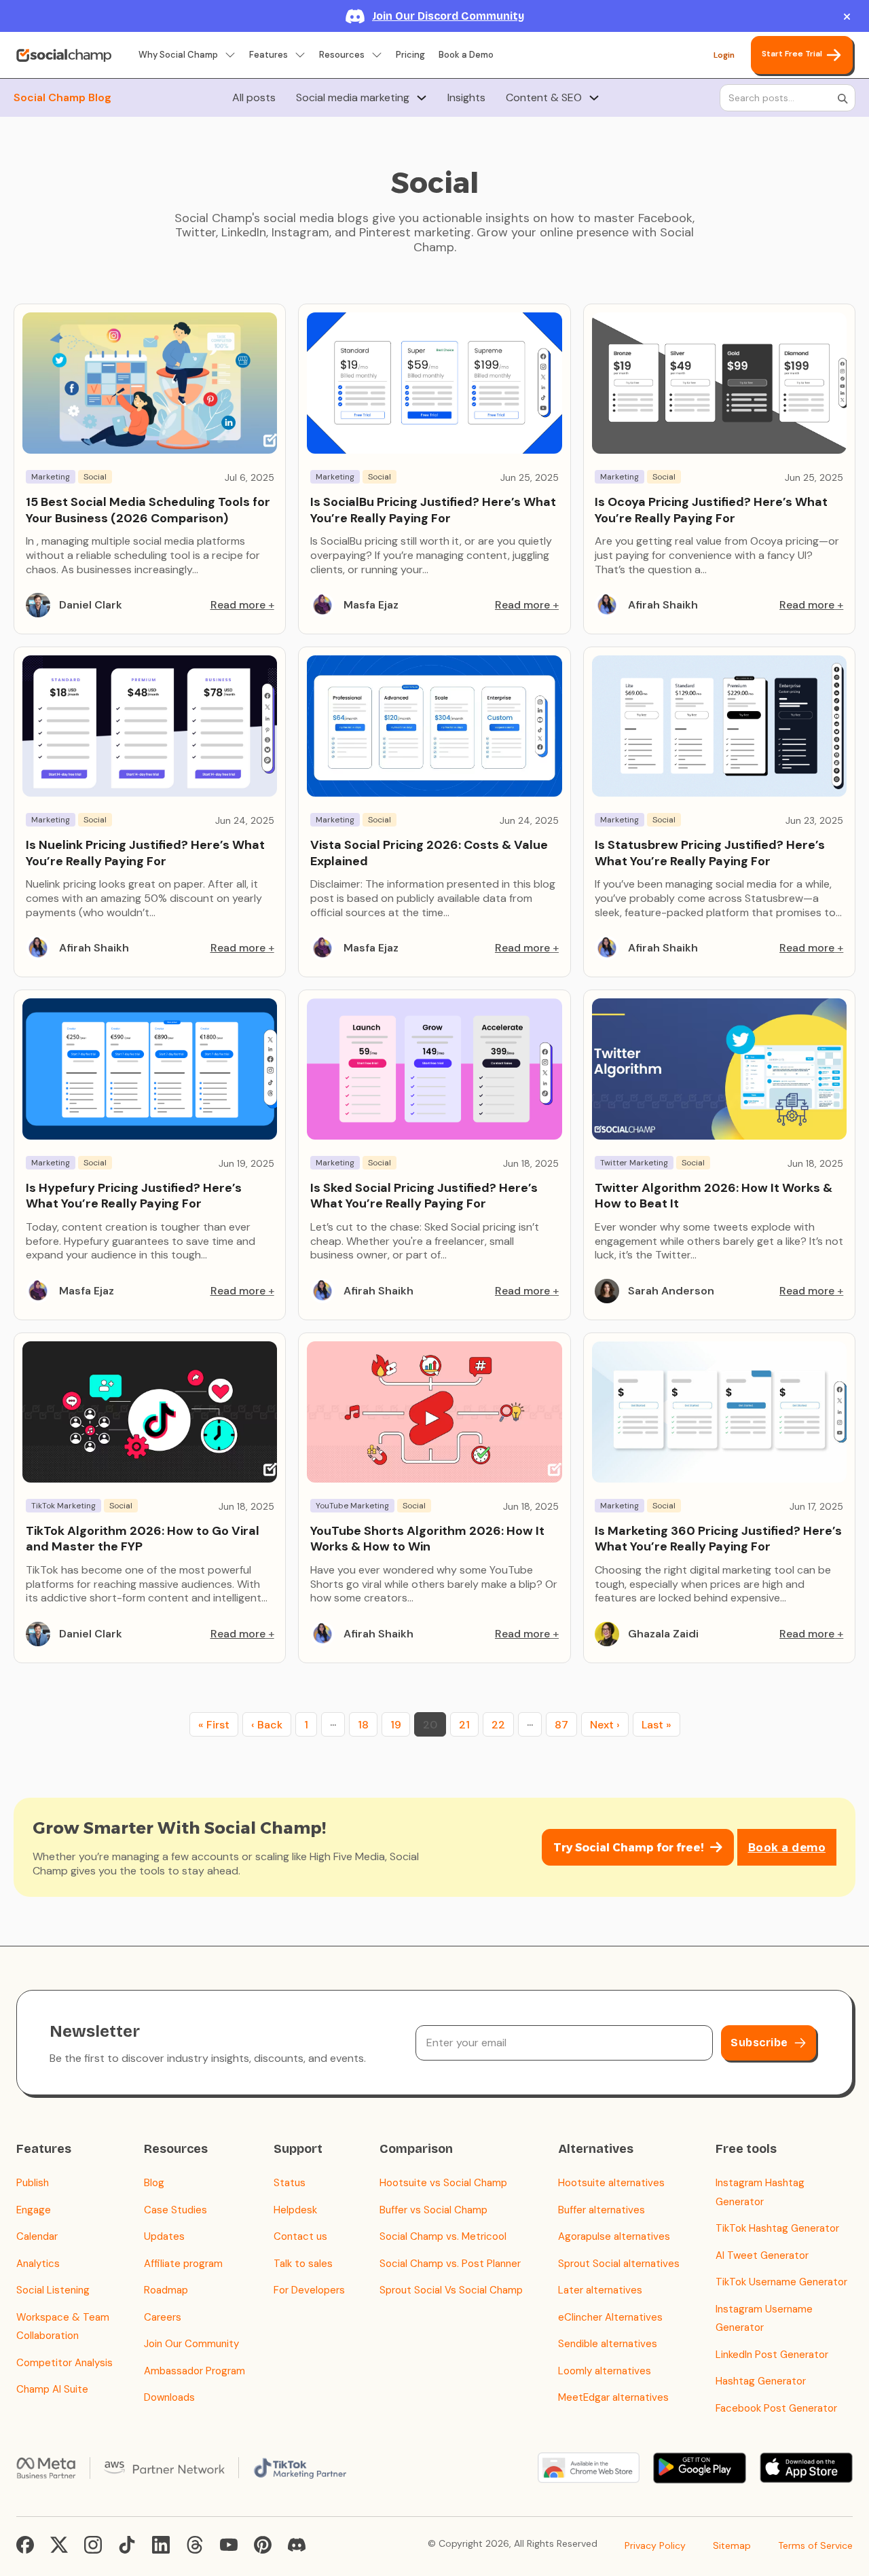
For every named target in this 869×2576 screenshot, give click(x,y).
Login (724, 55)
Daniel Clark (91, 605)
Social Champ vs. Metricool (443, 2236)
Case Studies (175, 2210)
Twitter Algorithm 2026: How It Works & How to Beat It (714, 1196)
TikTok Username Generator (781, 2282)
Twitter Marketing (634, 1163)
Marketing (51, 477)
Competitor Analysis (64, 2363)
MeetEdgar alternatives (613, 2397)
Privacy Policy (655, 2545)
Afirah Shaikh (663, 605)
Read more (238, 605)
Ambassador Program (195, 2371)
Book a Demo (466, 55)
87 (561, 1725)
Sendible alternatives (608, 2344)
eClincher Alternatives (610, 2317)
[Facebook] (25, 2545)
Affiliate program (183, 2264)
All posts (254, 98)
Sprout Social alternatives (619, 2264)
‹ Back (267, 1725)
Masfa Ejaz (371, 605)
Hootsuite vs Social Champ (443, 2183)
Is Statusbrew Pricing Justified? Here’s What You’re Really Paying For (710, 853)
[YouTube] (229, 2545)
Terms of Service (815, 2545)
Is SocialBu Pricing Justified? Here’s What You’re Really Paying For (433, 510)
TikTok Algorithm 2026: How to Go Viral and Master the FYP (143, 1539)
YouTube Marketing (352, 1506)
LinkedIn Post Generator (772, 2355)
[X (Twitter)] (59, 2545)
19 (396, 1725)
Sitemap (732, 2545)
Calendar (37, 2236)
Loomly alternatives (605, 2371)
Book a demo (787, 1848)
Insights (466, 98)
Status (290, 2183)
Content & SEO (544, 98)
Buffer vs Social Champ (433, 2210)
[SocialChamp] (64, 55)
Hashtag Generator (761, 2381)
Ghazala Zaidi (663, 1634)
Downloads (169, 2397)
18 (363, 1725)
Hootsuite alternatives (611, 2183)
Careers (163, 2317)
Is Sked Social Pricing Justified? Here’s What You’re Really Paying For (424, 1196)
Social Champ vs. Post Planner (450, 2264)
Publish (33, 2183)
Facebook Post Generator (776, 2408)
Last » (657, 1725)
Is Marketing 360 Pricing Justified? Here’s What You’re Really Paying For (718, 1539)
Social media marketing (353, 98)
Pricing (410, 55)
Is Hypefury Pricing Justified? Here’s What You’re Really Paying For (134, 1196)
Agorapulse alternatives (614, 2236)
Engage (34, 2210)
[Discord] (297, 2545)
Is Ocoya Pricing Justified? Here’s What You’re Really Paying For (711, 510)
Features (269, 55)
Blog (154, 2183)
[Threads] (195, 2545)
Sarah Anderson (671, 1291)
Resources (342, 55)
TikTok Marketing (63, 1506)
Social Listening (53, 2290)
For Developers (309, 2290)
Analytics (38, 2264)
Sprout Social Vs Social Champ (451, 2290)
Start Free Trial (792, 54)
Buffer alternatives (602, 2210)
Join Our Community (191, 2344)
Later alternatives (600, 2290)
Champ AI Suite (52, 2389)
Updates (164, 2236)
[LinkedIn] (161, 2545)
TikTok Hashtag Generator (777, 2228)
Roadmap (166, 2290)
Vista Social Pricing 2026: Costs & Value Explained (429, 853)
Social (95, 477)
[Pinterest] (263, 2545)
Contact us (300, 2236)
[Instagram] (93, 2545)
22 (498, 1725)
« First (214, 1725)
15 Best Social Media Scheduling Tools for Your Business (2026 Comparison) (148, 510)
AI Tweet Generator (762, 2255)
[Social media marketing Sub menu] (422, 98)
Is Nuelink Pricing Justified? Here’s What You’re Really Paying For (145, 853)
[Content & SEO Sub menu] (594, 98)
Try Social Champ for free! (628, 1848)
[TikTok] (127, 2545)
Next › (605, 1725)
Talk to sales (303, 2264)
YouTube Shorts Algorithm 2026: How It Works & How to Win (427, 1539)
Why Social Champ (178, 55)
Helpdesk (295, 2210)
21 (464, 1725)
